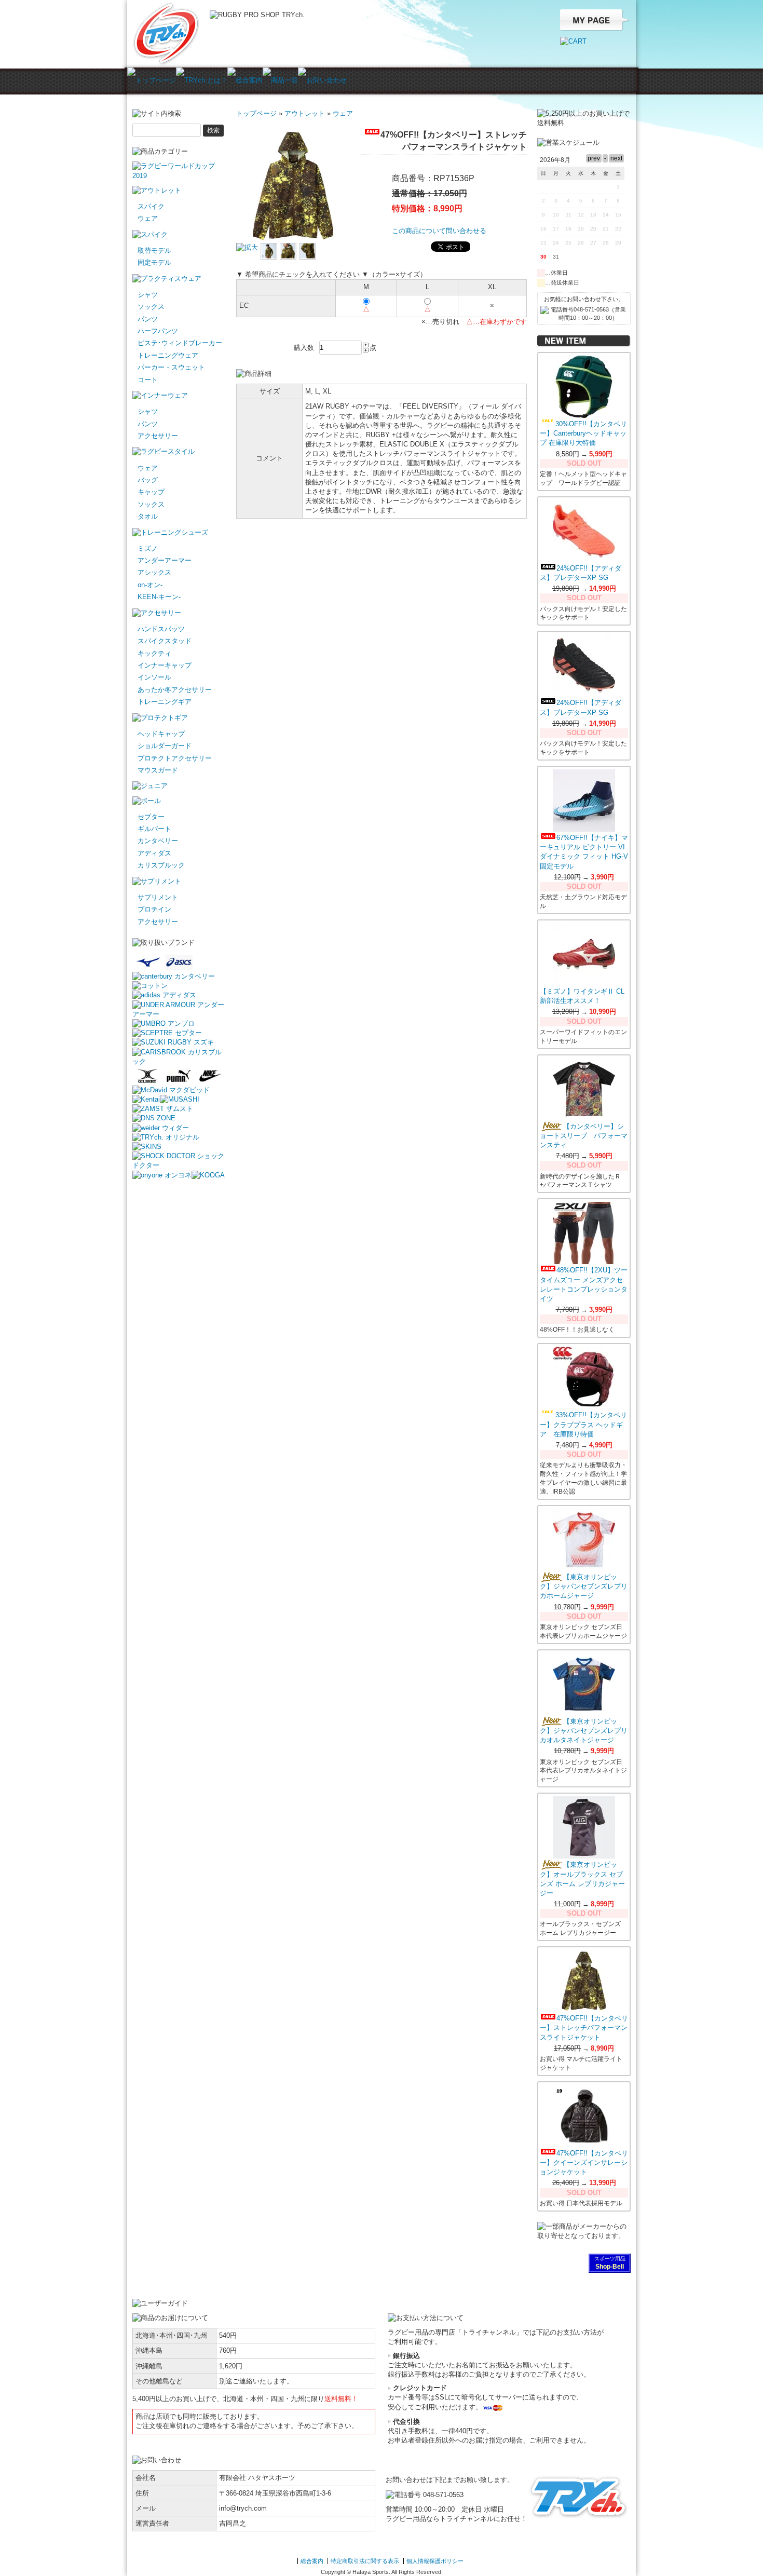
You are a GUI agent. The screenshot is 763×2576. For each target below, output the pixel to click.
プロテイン (154, 909)
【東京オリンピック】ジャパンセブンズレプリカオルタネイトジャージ (584, 1731)
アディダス (154, 853)
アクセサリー (158, 436)
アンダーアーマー (165, 560)
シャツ (148, 295)
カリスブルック (161, 865)
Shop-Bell (610, 2267)
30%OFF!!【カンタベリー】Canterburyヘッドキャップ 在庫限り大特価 (583, 433)
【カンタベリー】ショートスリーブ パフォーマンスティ (584, 1136)
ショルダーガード (165, 746)
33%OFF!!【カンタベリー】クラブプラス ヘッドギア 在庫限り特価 (583, 1424)
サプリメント (158, 897)
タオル (148, 516)
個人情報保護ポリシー (435, 2561)
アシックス (154, 572)
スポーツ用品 (610, 2259)
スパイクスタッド (165, 641)
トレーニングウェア (168, 355)
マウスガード (158, 770)
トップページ (256, 113)
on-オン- (150, 585)
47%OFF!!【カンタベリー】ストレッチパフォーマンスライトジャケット (584, 2028)
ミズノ (148, 548)
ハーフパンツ (158, 331)
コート (148, 380)
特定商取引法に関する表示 (365, 2561)
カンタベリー (158, 841)
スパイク (151, 206)
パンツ (148, 319)
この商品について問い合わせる (439, 231)
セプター (151, 817)
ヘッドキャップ (161, 734)
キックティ (154, 653)
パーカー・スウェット (171, 367)
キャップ (151, 492)
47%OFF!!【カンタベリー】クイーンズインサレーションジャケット (584, 2163)
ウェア (148, 218)
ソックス (151, 307)
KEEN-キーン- (159, 597)
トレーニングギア (165, 702)
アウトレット (305, 113)
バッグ (148, 480)
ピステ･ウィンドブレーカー (180, 343)
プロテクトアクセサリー (175, 758)
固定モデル (154, 262)
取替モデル (154, 250)
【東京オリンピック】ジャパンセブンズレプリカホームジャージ (584, 1586)
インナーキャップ (165, 665)
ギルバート (154, 829)
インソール (154, 677)
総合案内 (312, 2561)
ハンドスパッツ (161, 629)
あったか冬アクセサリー (175, 690)
